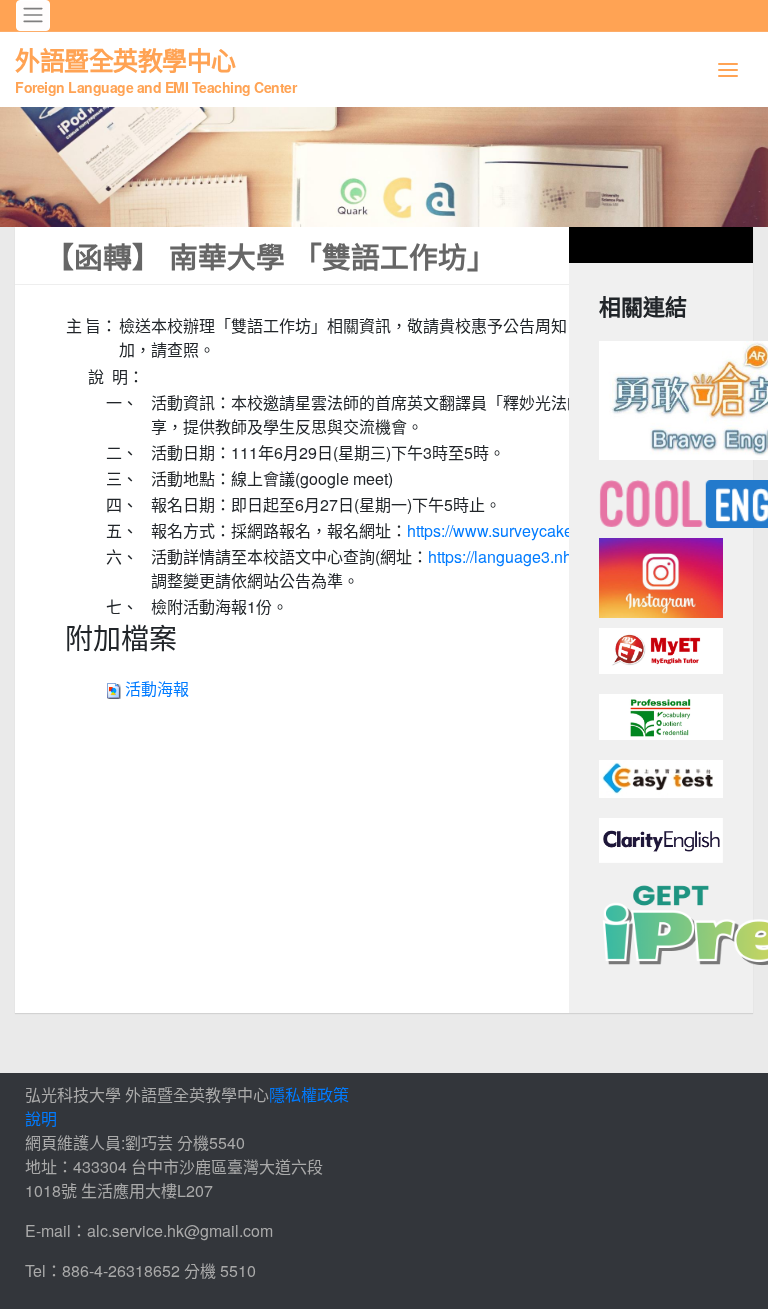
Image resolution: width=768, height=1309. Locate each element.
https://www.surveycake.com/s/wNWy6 (543, 530)
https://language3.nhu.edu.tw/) (534, 556)
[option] (384, 167)
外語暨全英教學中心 (155, 69)
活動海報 (157, 688)
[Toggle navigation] (33, 15)
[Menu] (728, 69)
